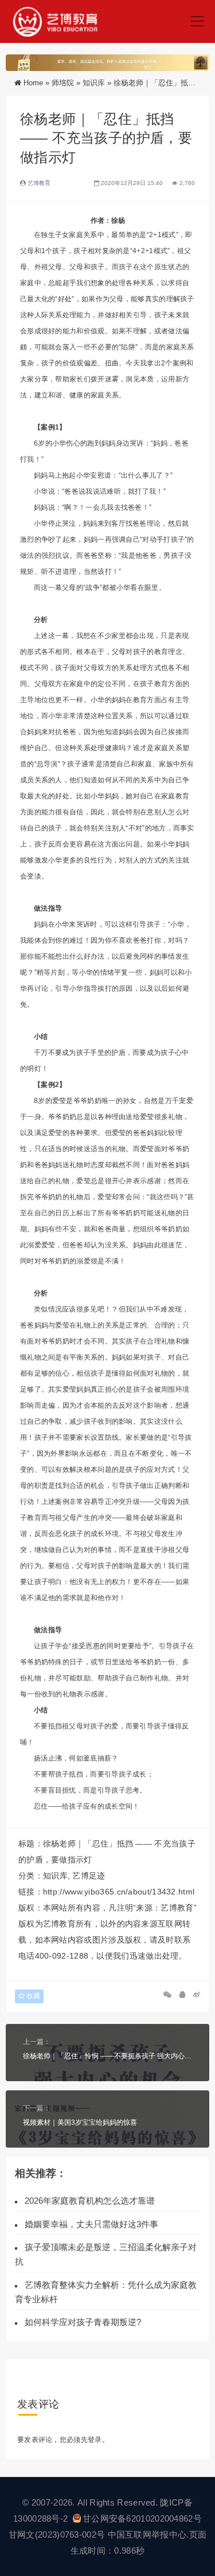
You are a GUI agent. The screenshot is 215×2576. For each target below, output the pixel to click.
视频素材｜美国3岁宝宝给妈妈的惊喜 (80, 2122)
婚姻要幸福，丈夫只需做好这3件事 (91, 2224)
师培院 (63, 83)
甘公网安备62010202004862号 (142, 2518)
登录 (95, 2440)
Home (33, 83)
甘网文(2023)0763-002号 (57, 2534)
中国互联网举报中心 (147, 2534)
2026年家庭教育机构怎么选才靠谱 (90, 2201)
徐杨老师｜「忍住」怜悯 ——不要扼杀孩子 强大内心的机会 (107, 2056)
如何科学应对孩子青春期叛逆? (83, 2322)
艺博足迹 (89, 1876)
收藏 (32, 1996)
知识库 (94, 83)
